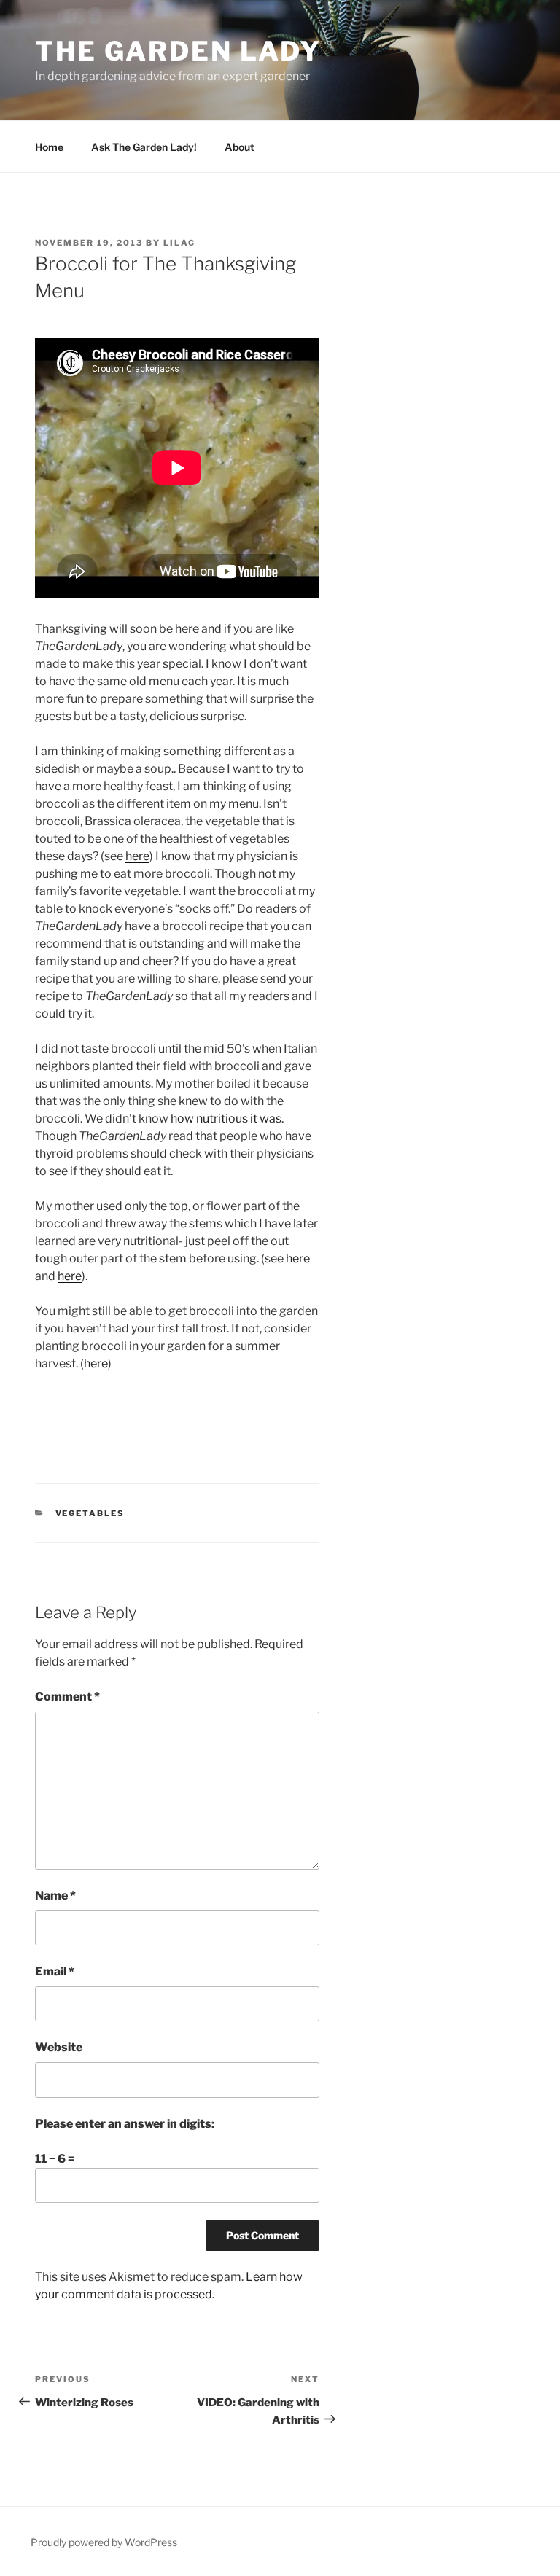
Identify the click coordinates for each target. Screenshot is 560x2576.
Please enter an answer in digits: (125, 2124)
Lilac (179, 243)
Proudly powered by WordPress (104, 2542)
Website (59, 2047)
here (137, 856)
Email (55, 1971)
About (240, 147)
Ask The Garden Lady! (144, 147)
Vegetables (90, 1513)
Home (49, 147)
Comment (67, 1697)
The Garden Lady (178, 51)
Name (55, 1896)
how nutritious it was (226, 1119)
